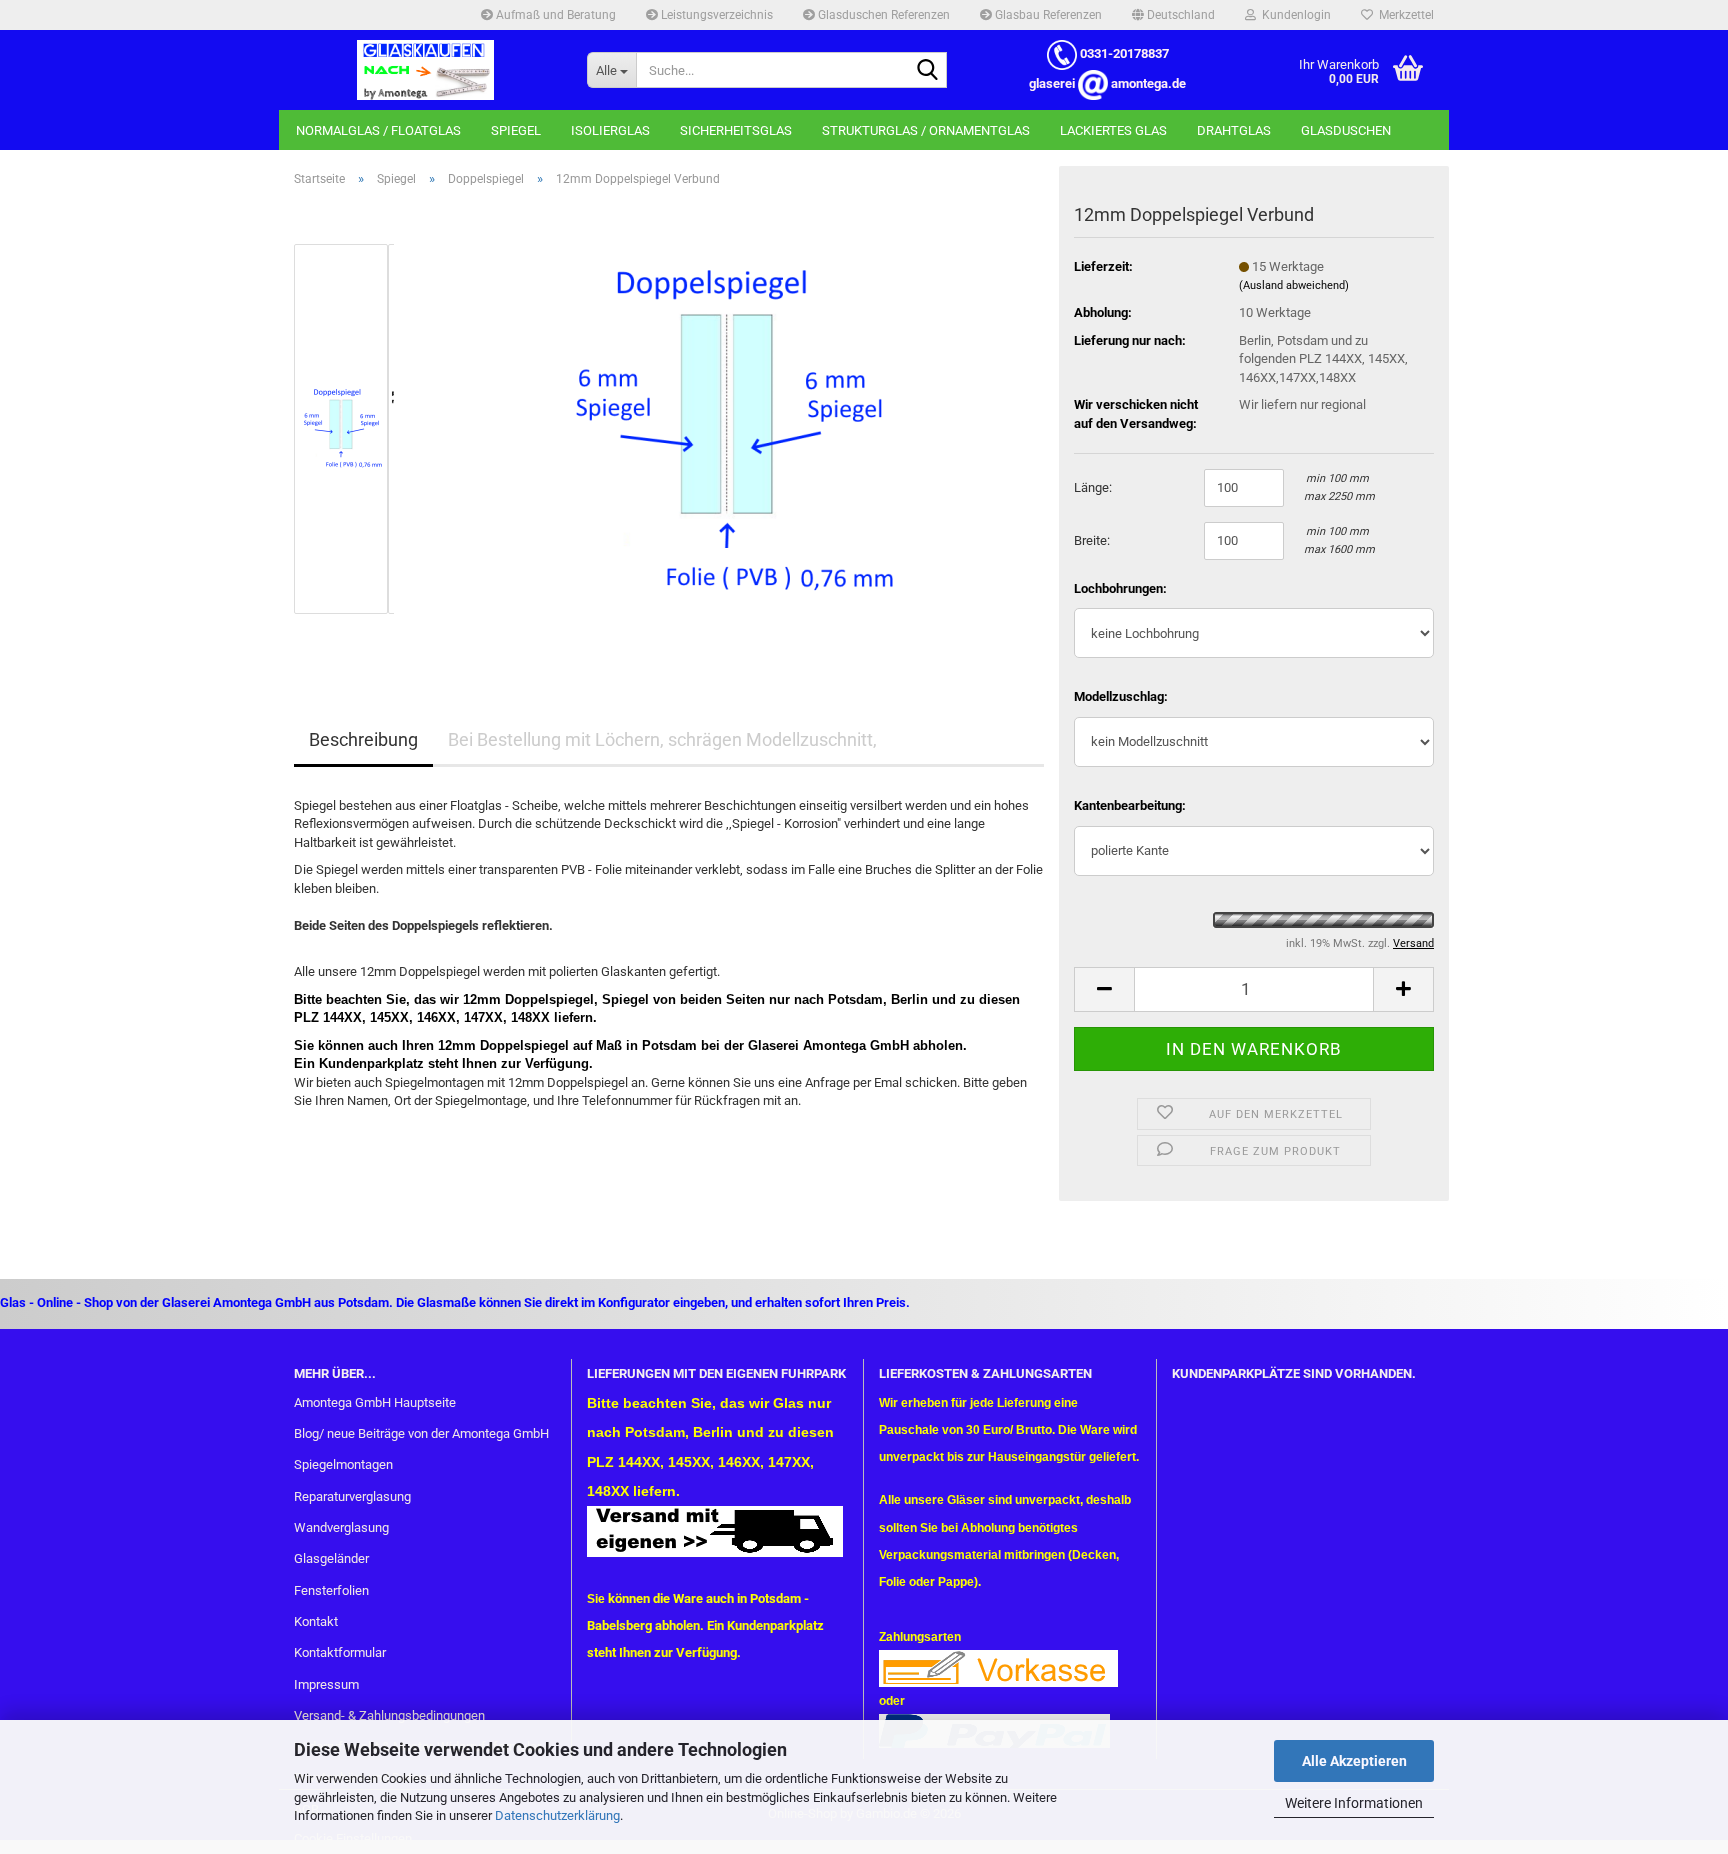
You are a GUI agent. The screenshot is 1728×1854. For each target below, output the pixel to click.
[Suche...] (928, 71)
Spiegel (516, 130)
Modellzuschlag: (1121, 696)
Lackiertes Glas (1113, 130)
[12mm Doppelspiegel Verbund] (727, 427)
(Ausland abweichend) (1294, 285)
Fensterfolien (331, 1590)
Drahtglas (1234, 130)
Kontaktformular (340, 1652)
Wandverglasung (341, 1527)
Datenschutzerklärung (557, 1815)
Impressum (326, 1684)
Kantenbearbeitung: (1130, 805)
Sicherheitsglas (736, 130)
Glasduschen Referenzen (882, 15)
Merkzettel (1403, 15)
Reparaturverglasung (352, 1496)
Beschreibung (363, 739)
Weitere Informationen (1354, 1803)
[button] (1173, 15)
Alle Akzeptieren (1354, 1761)
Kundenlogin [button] (1293, 15)
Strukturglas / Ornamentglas (926, 130)
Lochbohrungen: (1120, 588)
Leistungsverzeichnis (715, 15)
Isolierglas (610, 130)
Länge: (1093, 487)
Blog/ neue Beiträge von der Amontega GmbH (421, 1433)
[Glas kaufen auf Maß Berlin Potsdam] (425, 70)
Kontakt (316, 1621)
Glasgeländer (331, 1558)
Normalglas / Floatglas (378, 130)
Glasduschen (1346, 130)
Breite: (1092, 540)
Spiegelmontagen (343, 1464)
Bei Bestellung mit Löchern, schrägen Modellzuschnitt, (662, 739)
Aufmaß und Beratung (554, 15)
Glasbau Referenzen (1047, 15)
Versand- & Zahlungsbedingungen (389, 1715)
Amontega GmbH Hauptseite (375, 1402)
